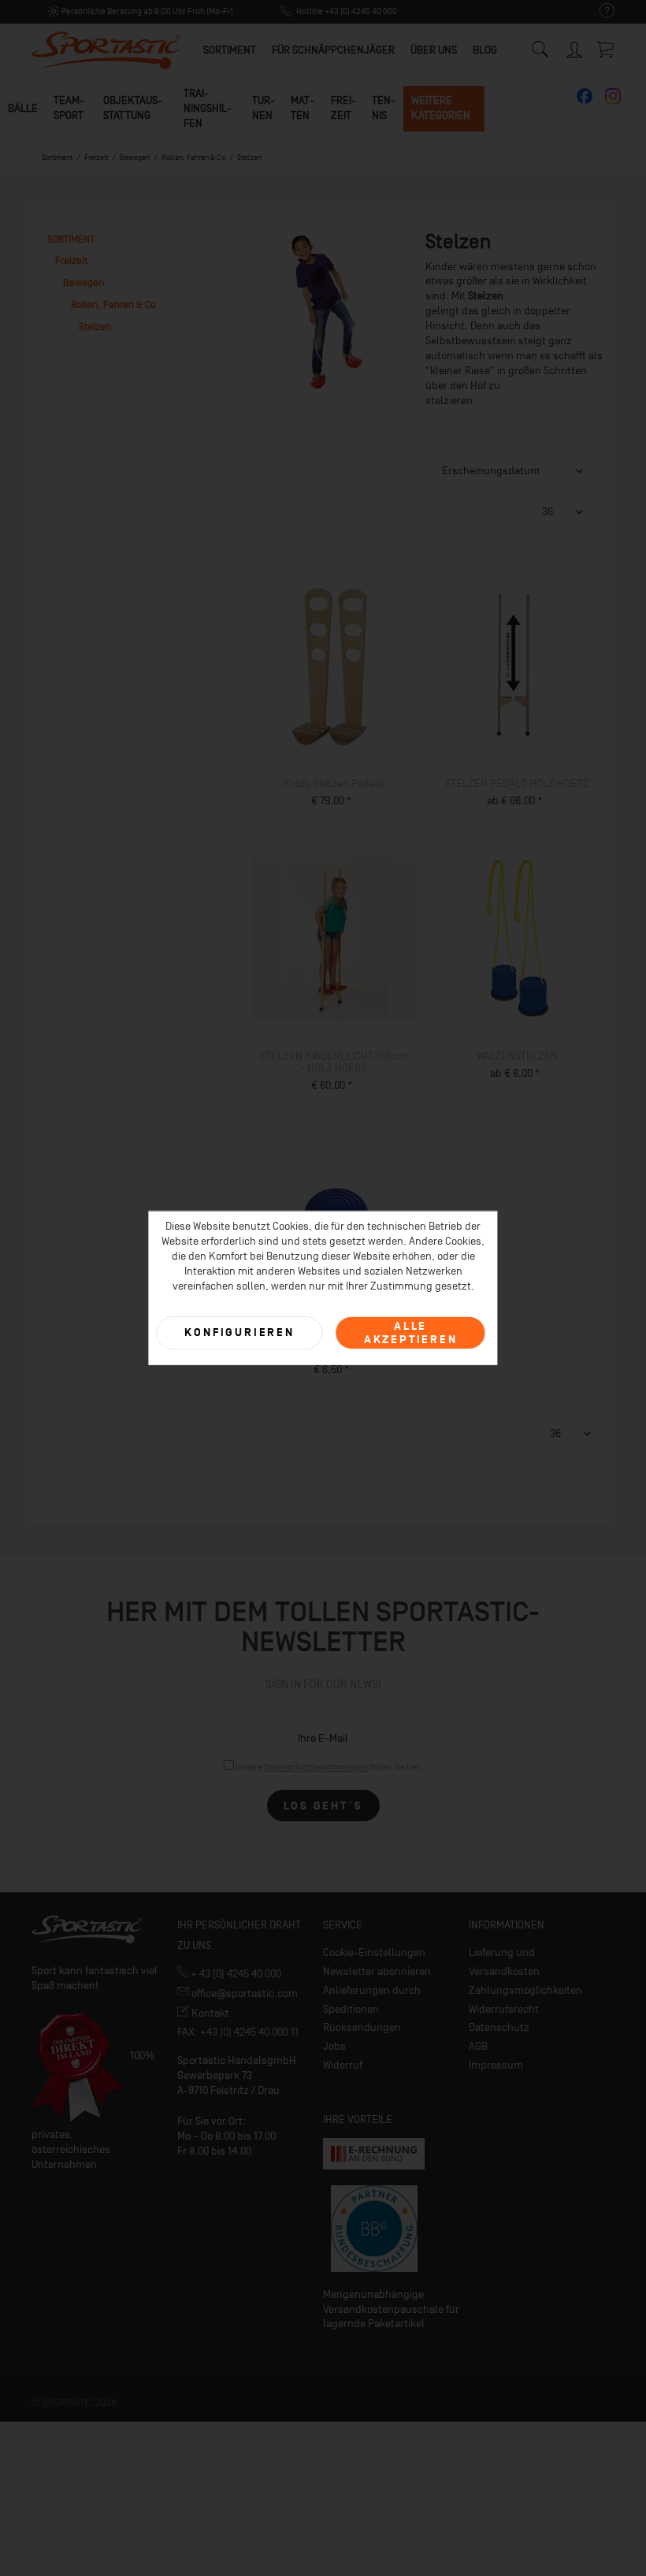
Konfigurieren (239, 1333)
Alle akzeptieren (411, 1332)
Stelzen (95, 327)
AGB (478, 2046)
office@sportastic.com (243, 1993)
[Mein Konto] (575, 47)
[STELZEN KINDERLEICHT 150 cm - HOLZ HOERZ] (334, 939)
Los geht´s (323, 1806)
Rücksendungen (362, 2027)
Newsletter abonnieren (377, 1971)
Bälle (23, 108)
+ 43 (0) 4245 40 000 (235, 1974)
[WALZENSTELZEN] (517, 939)
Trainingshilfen (208, 108)
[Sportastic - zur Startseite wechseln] (106, 51)
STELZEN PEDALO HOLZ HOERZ (517, 783)
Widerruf (343, 2065)
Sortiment (71, 239)
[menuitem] (599, 11)
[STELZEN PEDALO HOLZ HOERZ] (517, 666)
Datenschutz (499, 2027)
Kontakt (209, 2013)
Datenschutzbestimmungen (316, 1767)
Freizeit (343, 108)
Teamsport (69, 108)
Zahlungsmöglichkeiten (525, 1990)
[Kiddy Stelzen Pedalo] (334, 666)
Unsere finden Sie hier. (329, 1767)
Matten (303, 108)
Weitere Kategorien (441, 108)
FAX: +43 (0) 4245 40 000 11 (238, 2032)
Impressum (496, 2065)
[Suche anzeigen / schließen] (540, 45)
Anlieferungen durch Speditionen (372, 2000)
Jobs (334, 2046)
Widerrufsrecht (504, 2009)
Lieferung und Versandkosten (504, 1962)
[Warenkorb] (607, 49)
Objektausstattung (133, 108)
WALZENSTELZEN (517, 1056)
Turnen (264, 108)
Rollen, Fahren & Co (113, 304)
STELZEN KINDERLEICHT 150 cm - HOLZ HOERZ (334, 1062)
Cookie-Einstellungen (374, 1952)
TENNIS (384, 108)
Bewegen (84, 282)
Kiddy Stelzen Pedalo (334, 783)
